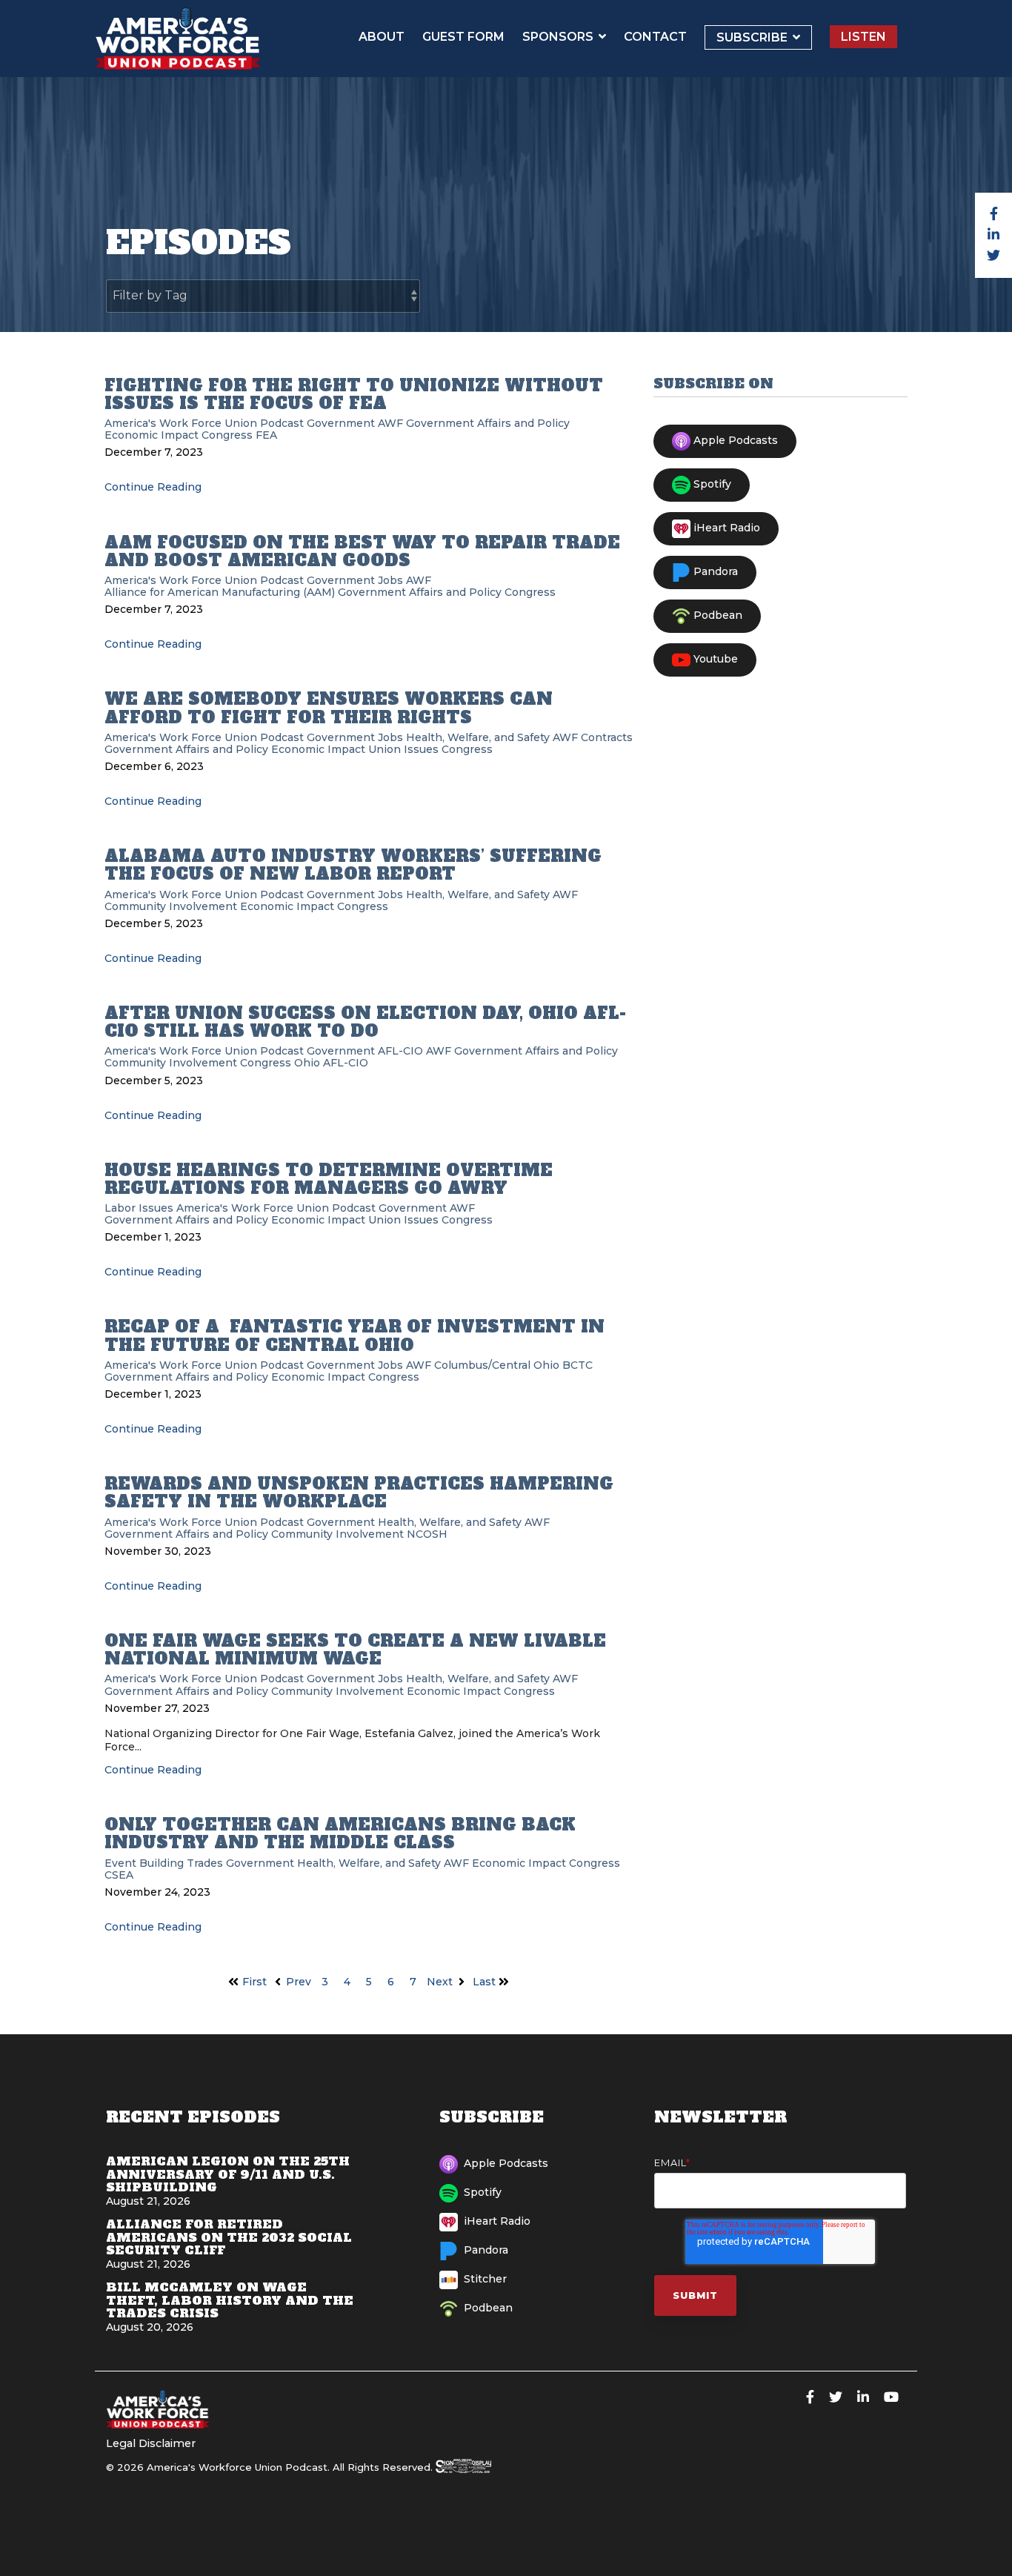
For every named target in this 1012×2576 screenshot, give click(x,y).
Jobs (390, 580)
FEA (266, 435)
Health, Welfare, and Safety (478, 737)
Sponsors (559, 37)
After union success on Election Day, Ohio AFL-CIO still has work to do (365, 1022)
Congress (227, 435)
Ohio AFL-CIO (331, 1063)
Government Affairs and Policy (488, 423)
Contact (655, 37)
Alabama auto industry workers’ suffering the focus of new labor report (353, 865)
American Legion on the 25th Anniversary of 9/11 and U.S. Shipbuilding (228, 2174)
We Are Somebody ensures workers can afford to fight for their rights (329, 708)
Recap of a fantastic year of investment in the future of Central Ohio (354, 1335)
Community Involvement (171, 906)
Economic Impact (152, 435)
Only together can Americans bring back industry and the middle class (340, 1833)
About (382, 37)
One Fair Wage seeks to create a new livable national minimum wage (355, 1650)
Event (120, 1863)
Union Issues (403, 749)
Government (341, 423)
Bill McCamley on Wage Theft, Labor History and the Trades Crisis (230, 2300)
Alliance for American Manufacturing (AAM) (220, 592)
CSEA (119, 1875)
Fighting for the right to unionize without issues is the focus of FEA (354, 394)
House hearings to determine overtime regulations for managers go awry (329, 1179)
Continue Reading (153, 487)
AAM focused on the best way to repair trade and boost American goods (362, 551)
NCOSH (427, 1534)
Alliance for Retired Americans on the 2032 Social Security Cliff (229, 2237)
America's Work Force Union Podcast (204, 423)
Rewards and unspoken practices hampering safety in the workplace (359, 1493)
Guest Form (463, 37)
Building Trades (181, 1863)
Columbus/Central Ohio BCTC (513, 1365)
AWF (390, 423)
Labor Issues (139, 1208)
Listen (863, 37)
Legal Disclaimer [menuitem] (151, 2443)
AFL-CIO (400, 1051)
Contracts (607, 737)
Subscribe (753, 37)
